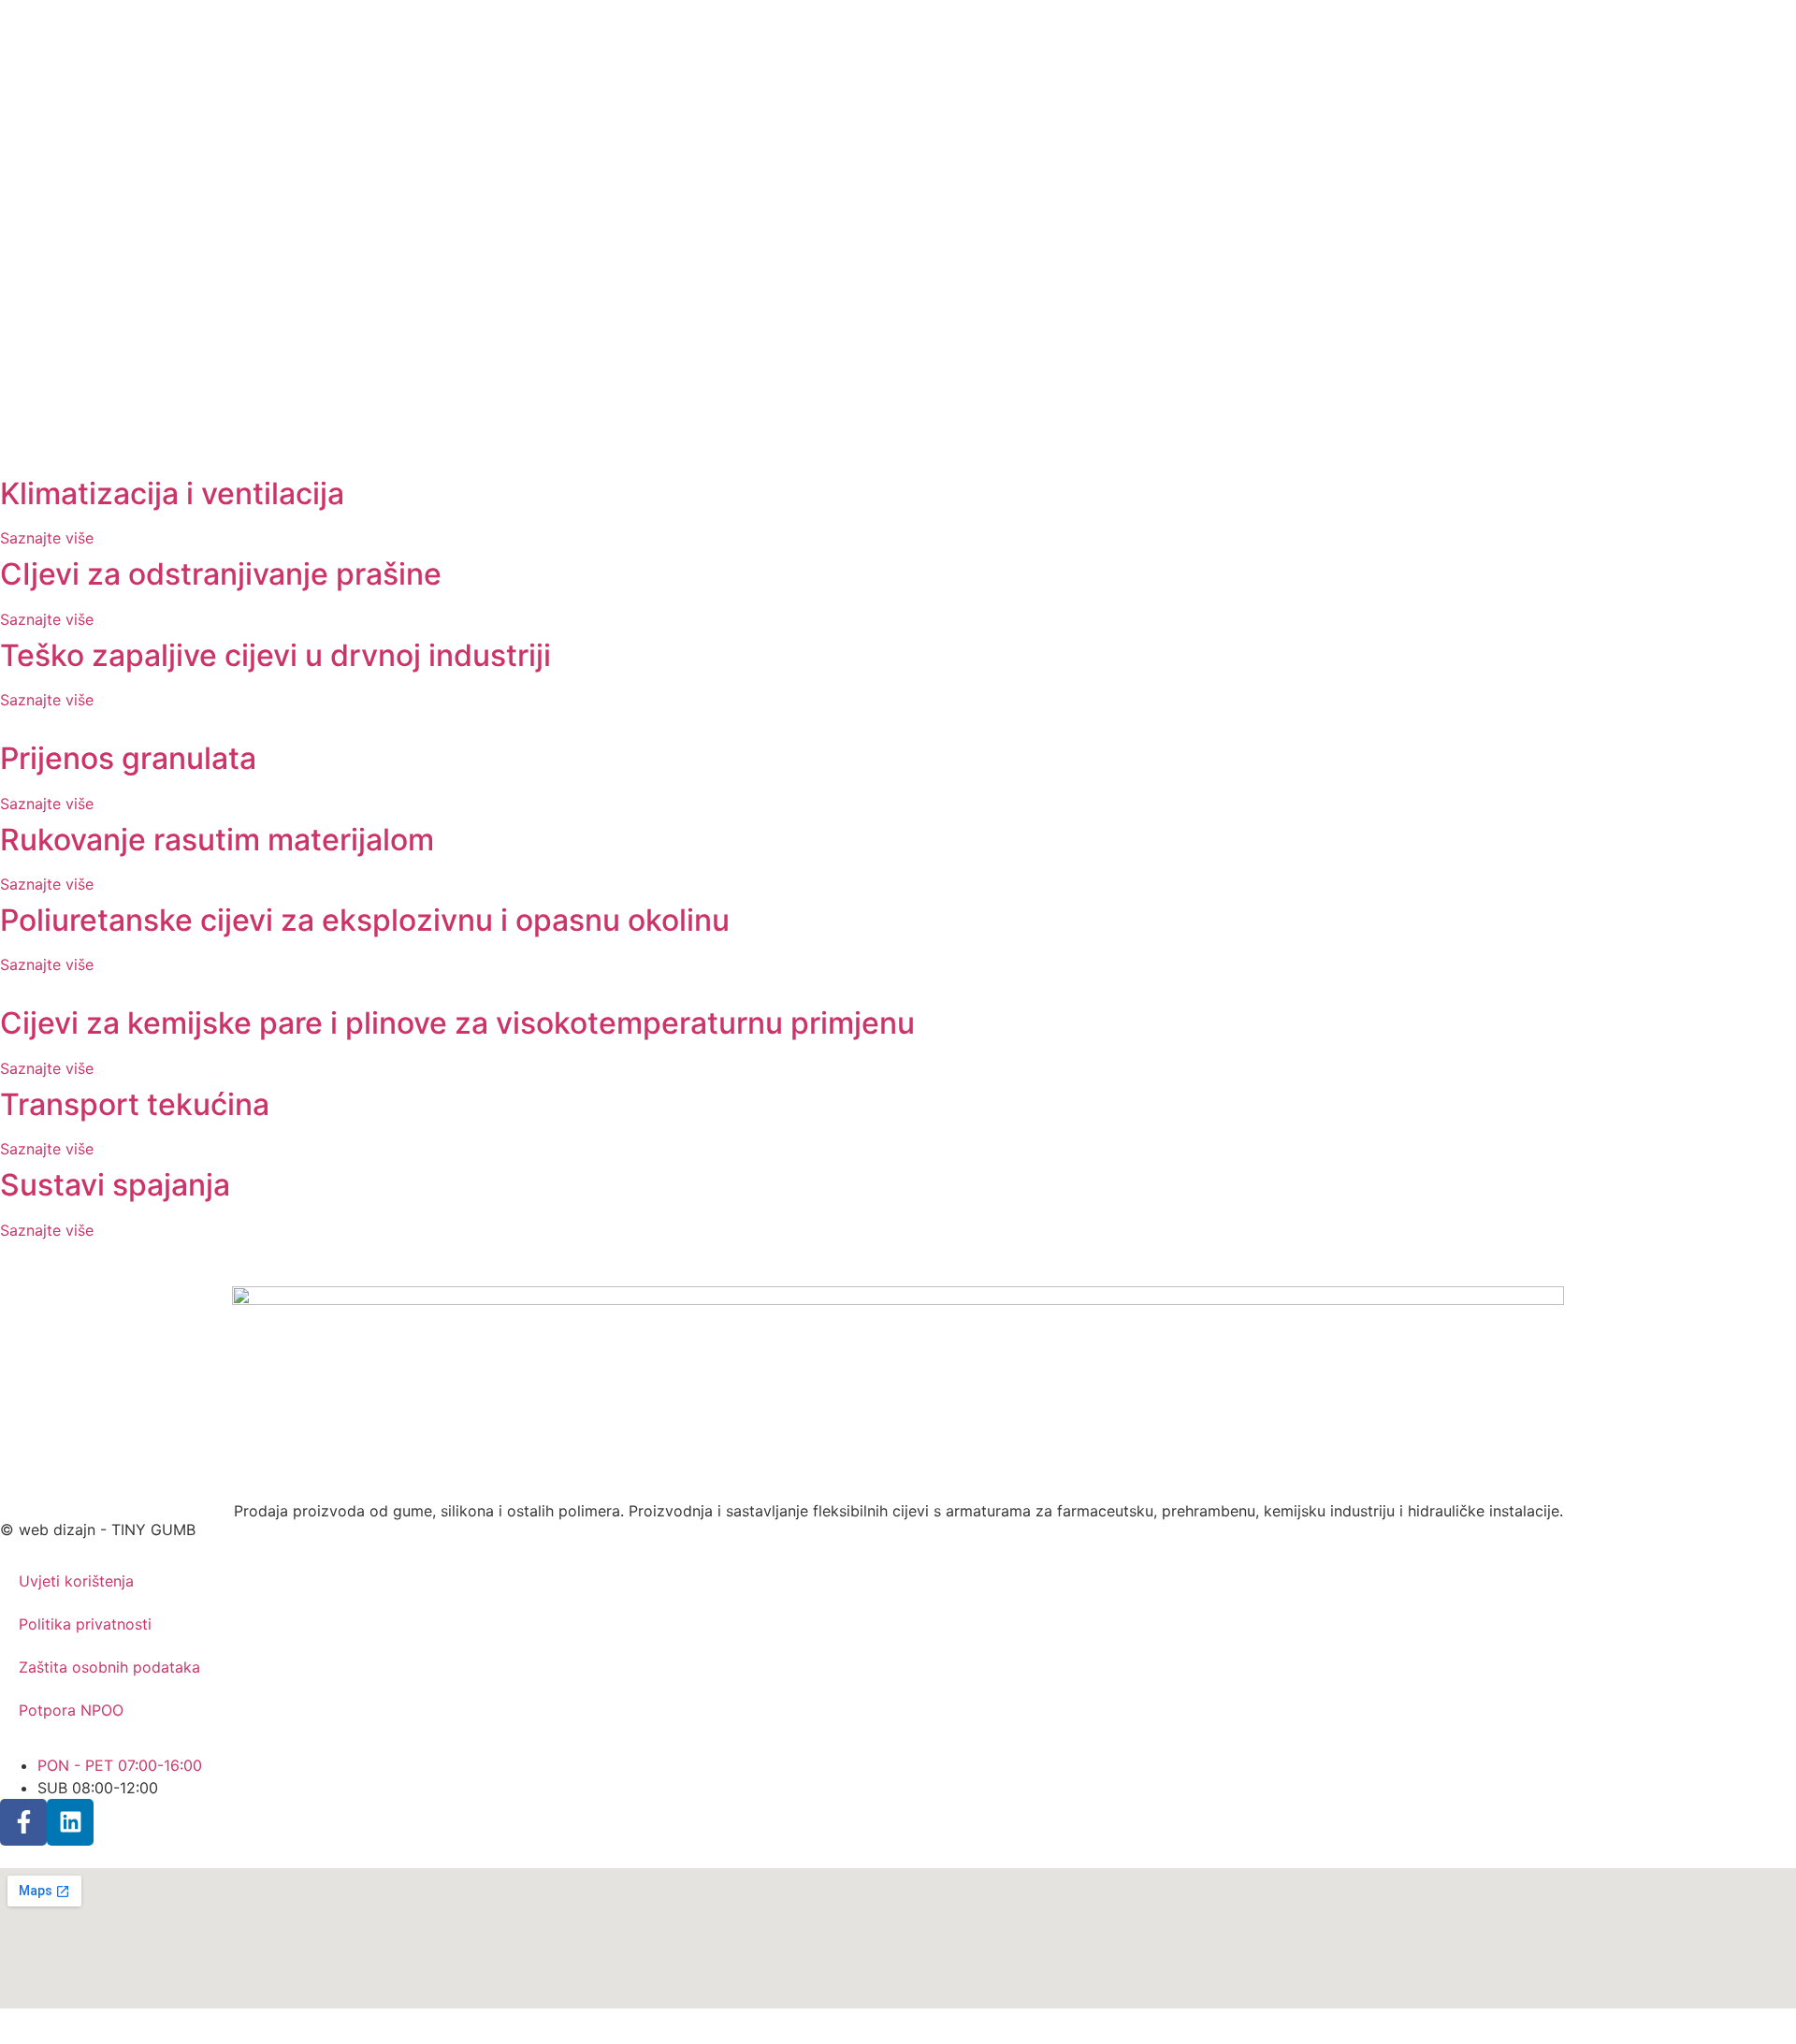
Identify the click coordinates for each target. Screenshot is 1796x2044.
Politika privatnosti (85, 1624)
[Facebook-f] (23, 1822)
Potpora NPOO (71, 1710)
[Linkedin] (70, 1822)
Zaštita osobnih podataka (109, 1667)
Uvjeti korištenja (76, 1581)
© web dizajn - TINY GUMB (98, 1529)
